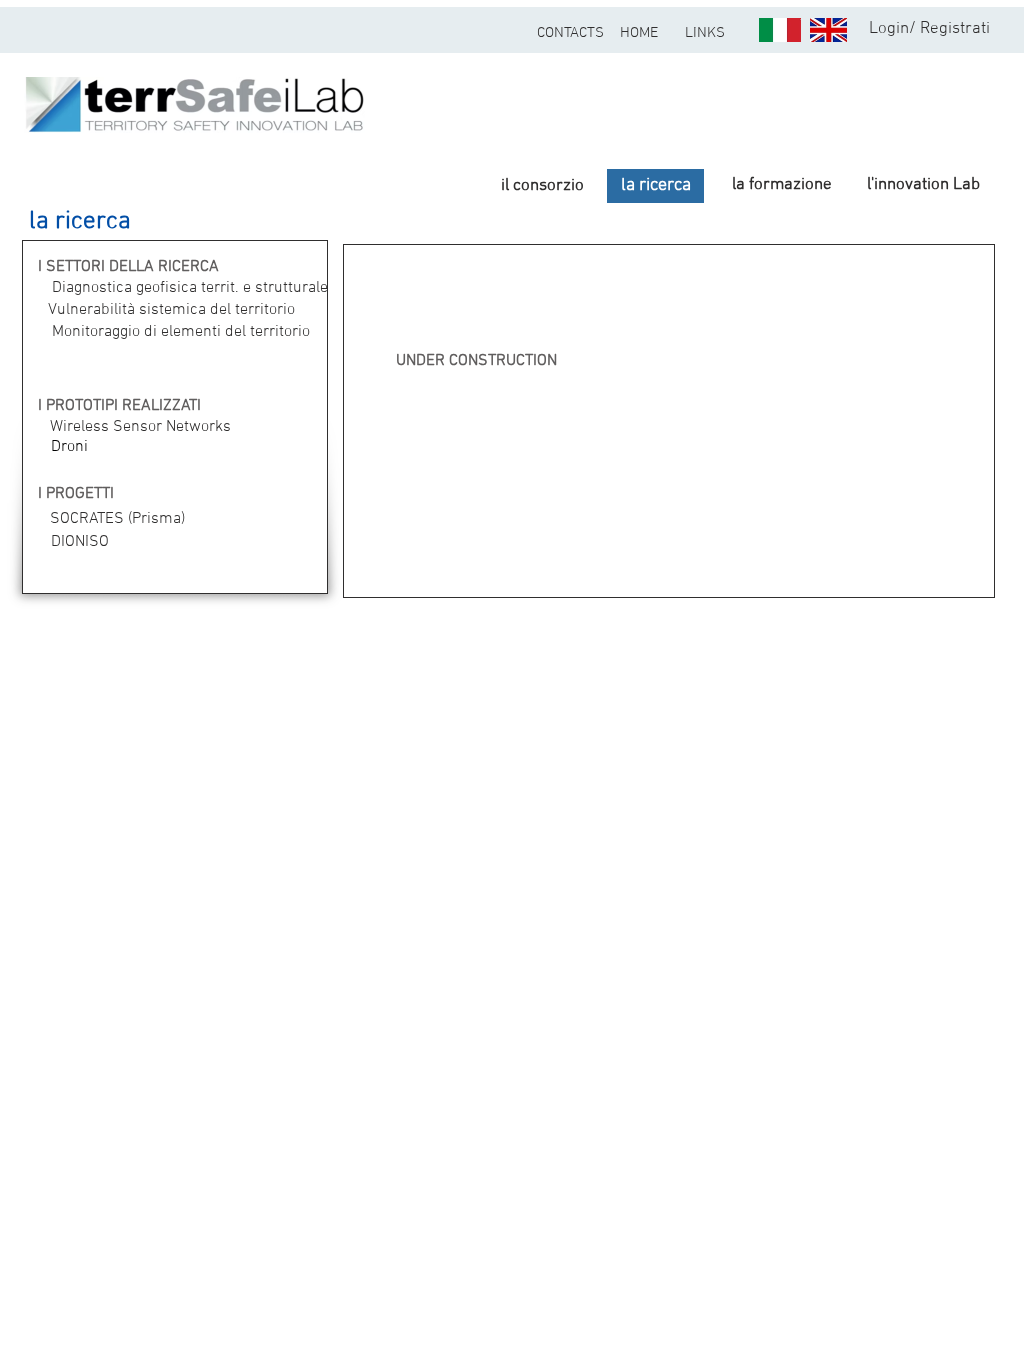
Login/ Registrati (929, 29)
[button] (91, 222)
